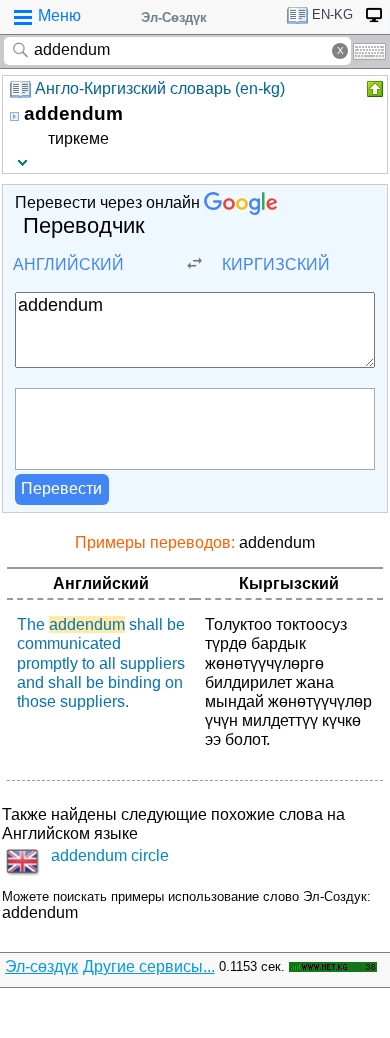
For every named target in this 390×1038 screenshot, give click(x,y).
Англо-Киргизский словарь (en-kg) (160, 88)
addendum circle (110, 855)
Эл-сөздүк (41, 966)
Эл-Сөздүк (174, 17)
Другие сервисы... (149, 966)
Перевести (61, 488)
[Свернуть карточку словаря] (373, 89)
